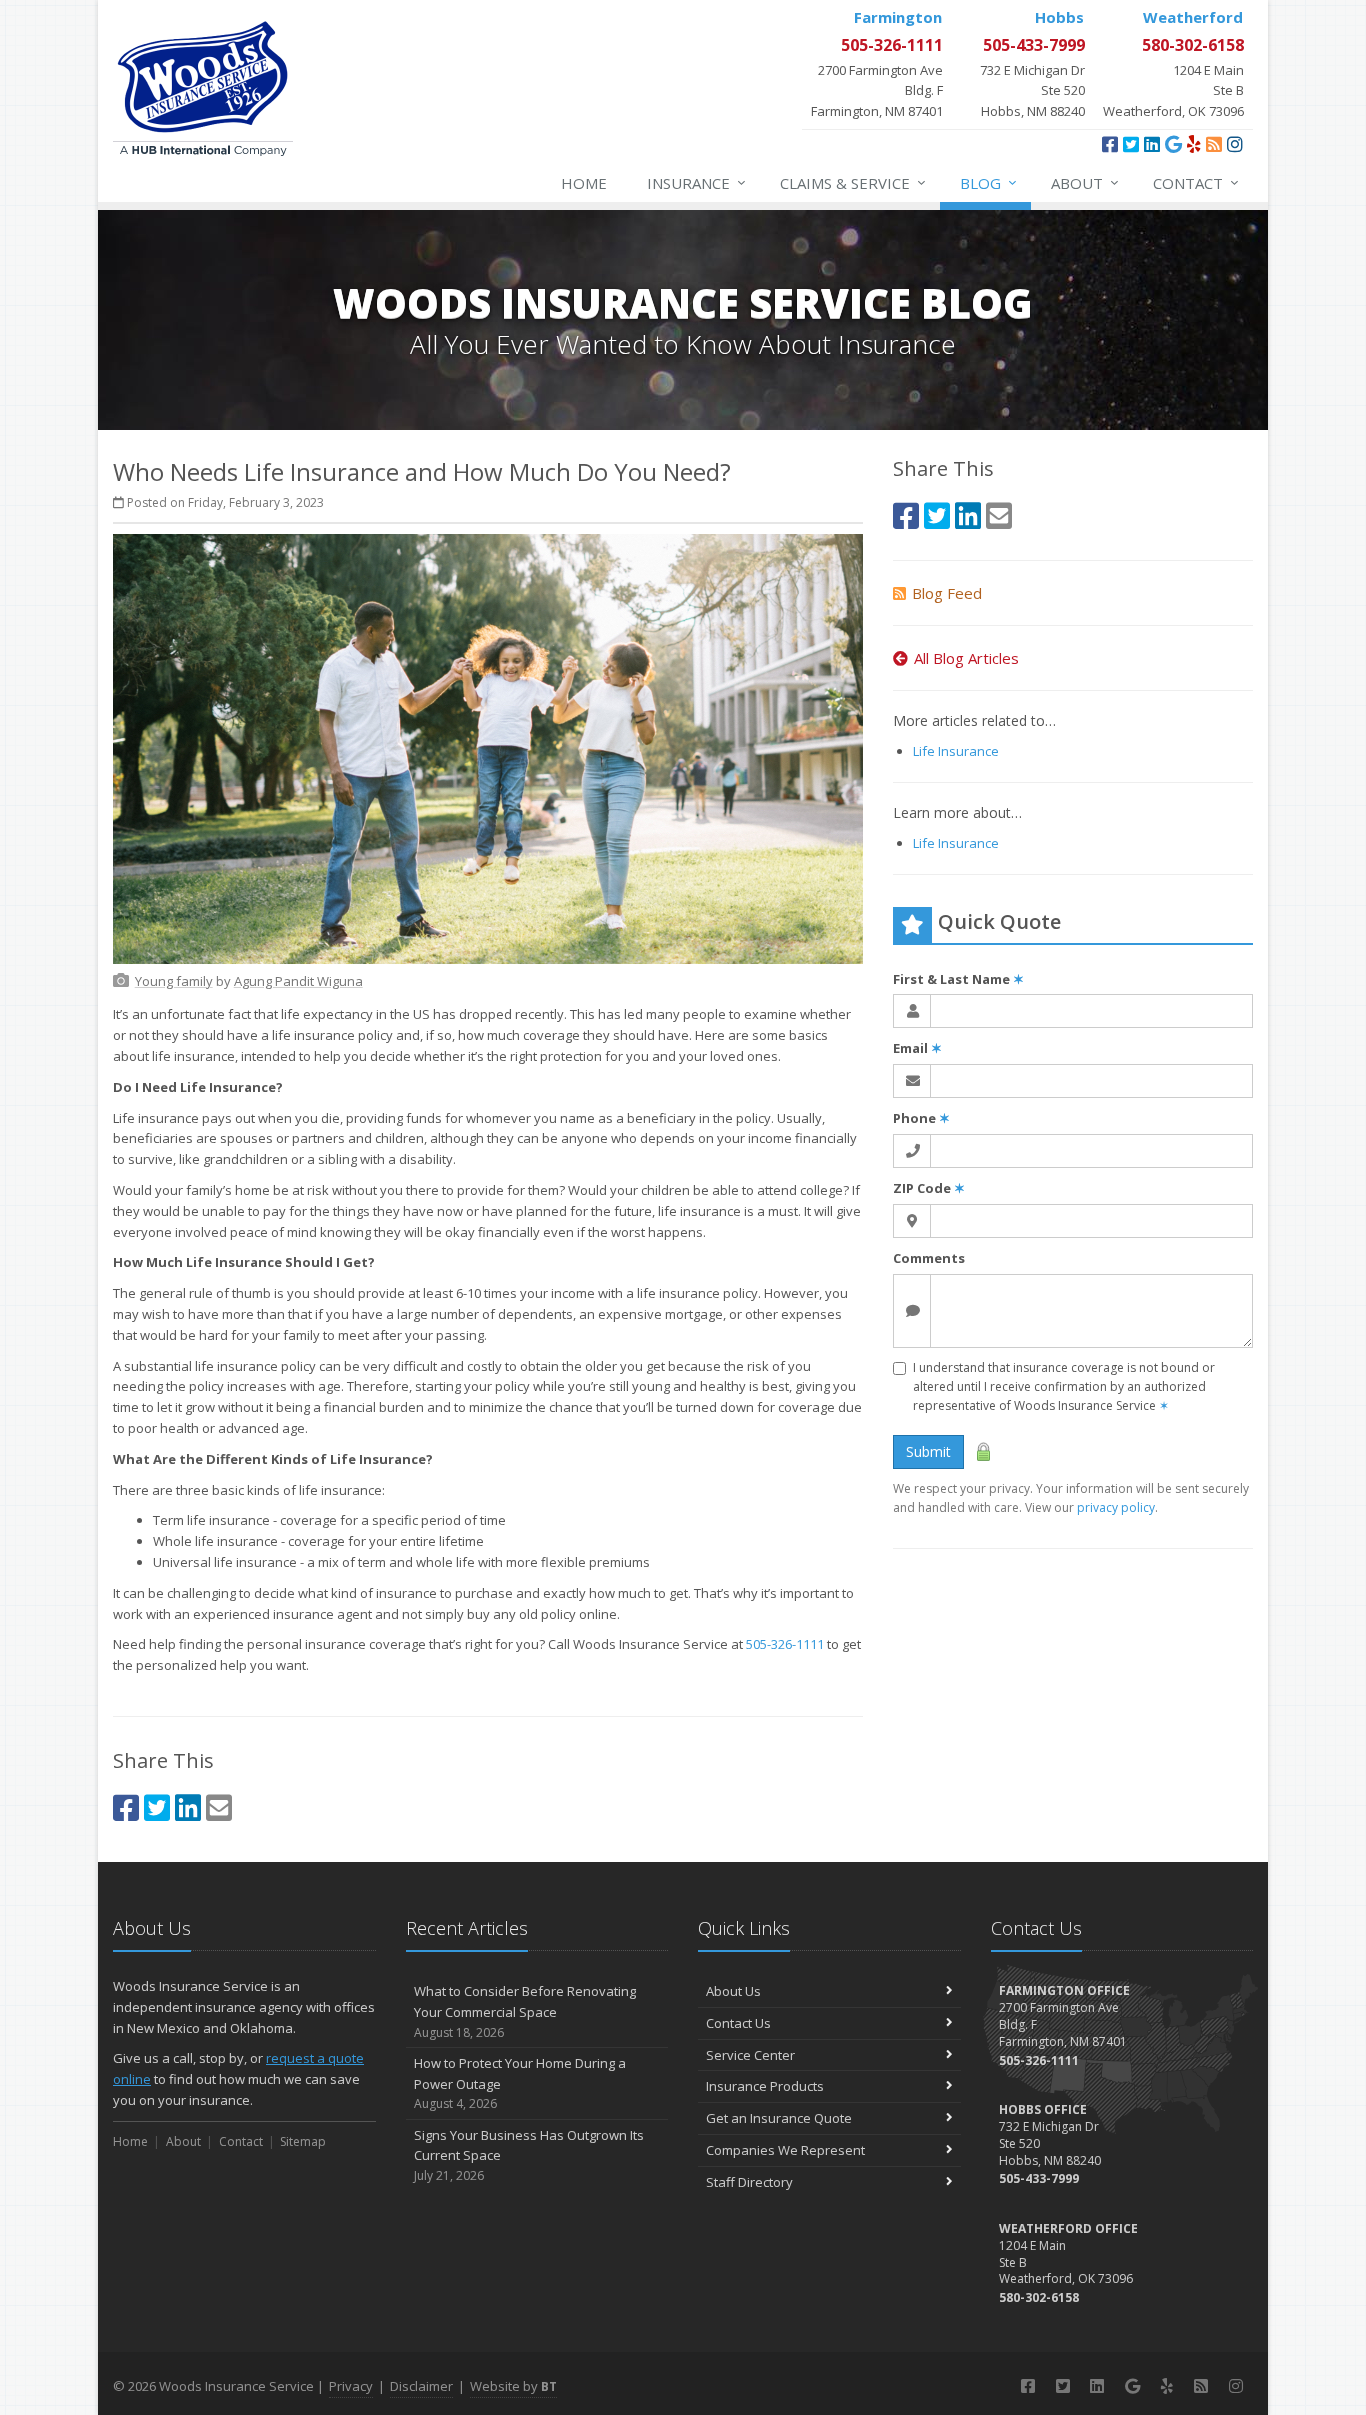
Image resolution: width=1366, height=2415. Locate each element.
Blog (988, 182)
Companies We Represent (785, 2150)
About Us (733, 1991)
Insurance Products (765, 2086)
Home (584, 183)
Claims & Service (853, 182)
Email (917, 1048)
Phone (921, 1118)
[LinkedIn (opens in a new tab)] (1152, 144)
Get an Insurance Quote (779, 2118)
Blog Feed (947, 593)
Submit (928, 1451)
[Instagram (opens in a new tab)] (1235, 144)
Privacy (351, 2386)
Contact (1196, 182)
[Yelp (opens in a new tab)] (1194, 144)
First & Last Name (958, 979)
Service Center (750, 2055)
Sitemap (303, 2141)
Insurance (696, 182)
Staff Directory (749, 2182)
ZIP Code (929, 1188)
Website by (513, 2386)
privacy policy (1116, 1507)
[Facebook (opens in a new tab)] (1110, 144)
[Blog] (1214, 144)
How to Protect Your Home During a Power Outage (520, 2083)
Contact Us (738, 2023)
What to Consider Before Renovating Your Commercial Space (525, 2011)
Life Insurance (956, 751)
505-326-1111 (785, 1644)
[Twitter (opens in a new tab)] (1131, 144)
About (1085, 182)
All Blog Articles (966, 658)
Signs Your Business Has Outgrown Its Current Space (529, 2155)
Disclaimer (421, 2386)
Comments (929, 1258)
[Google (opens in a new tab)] (1173, 144)
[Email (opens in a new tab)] (219, 1807)
